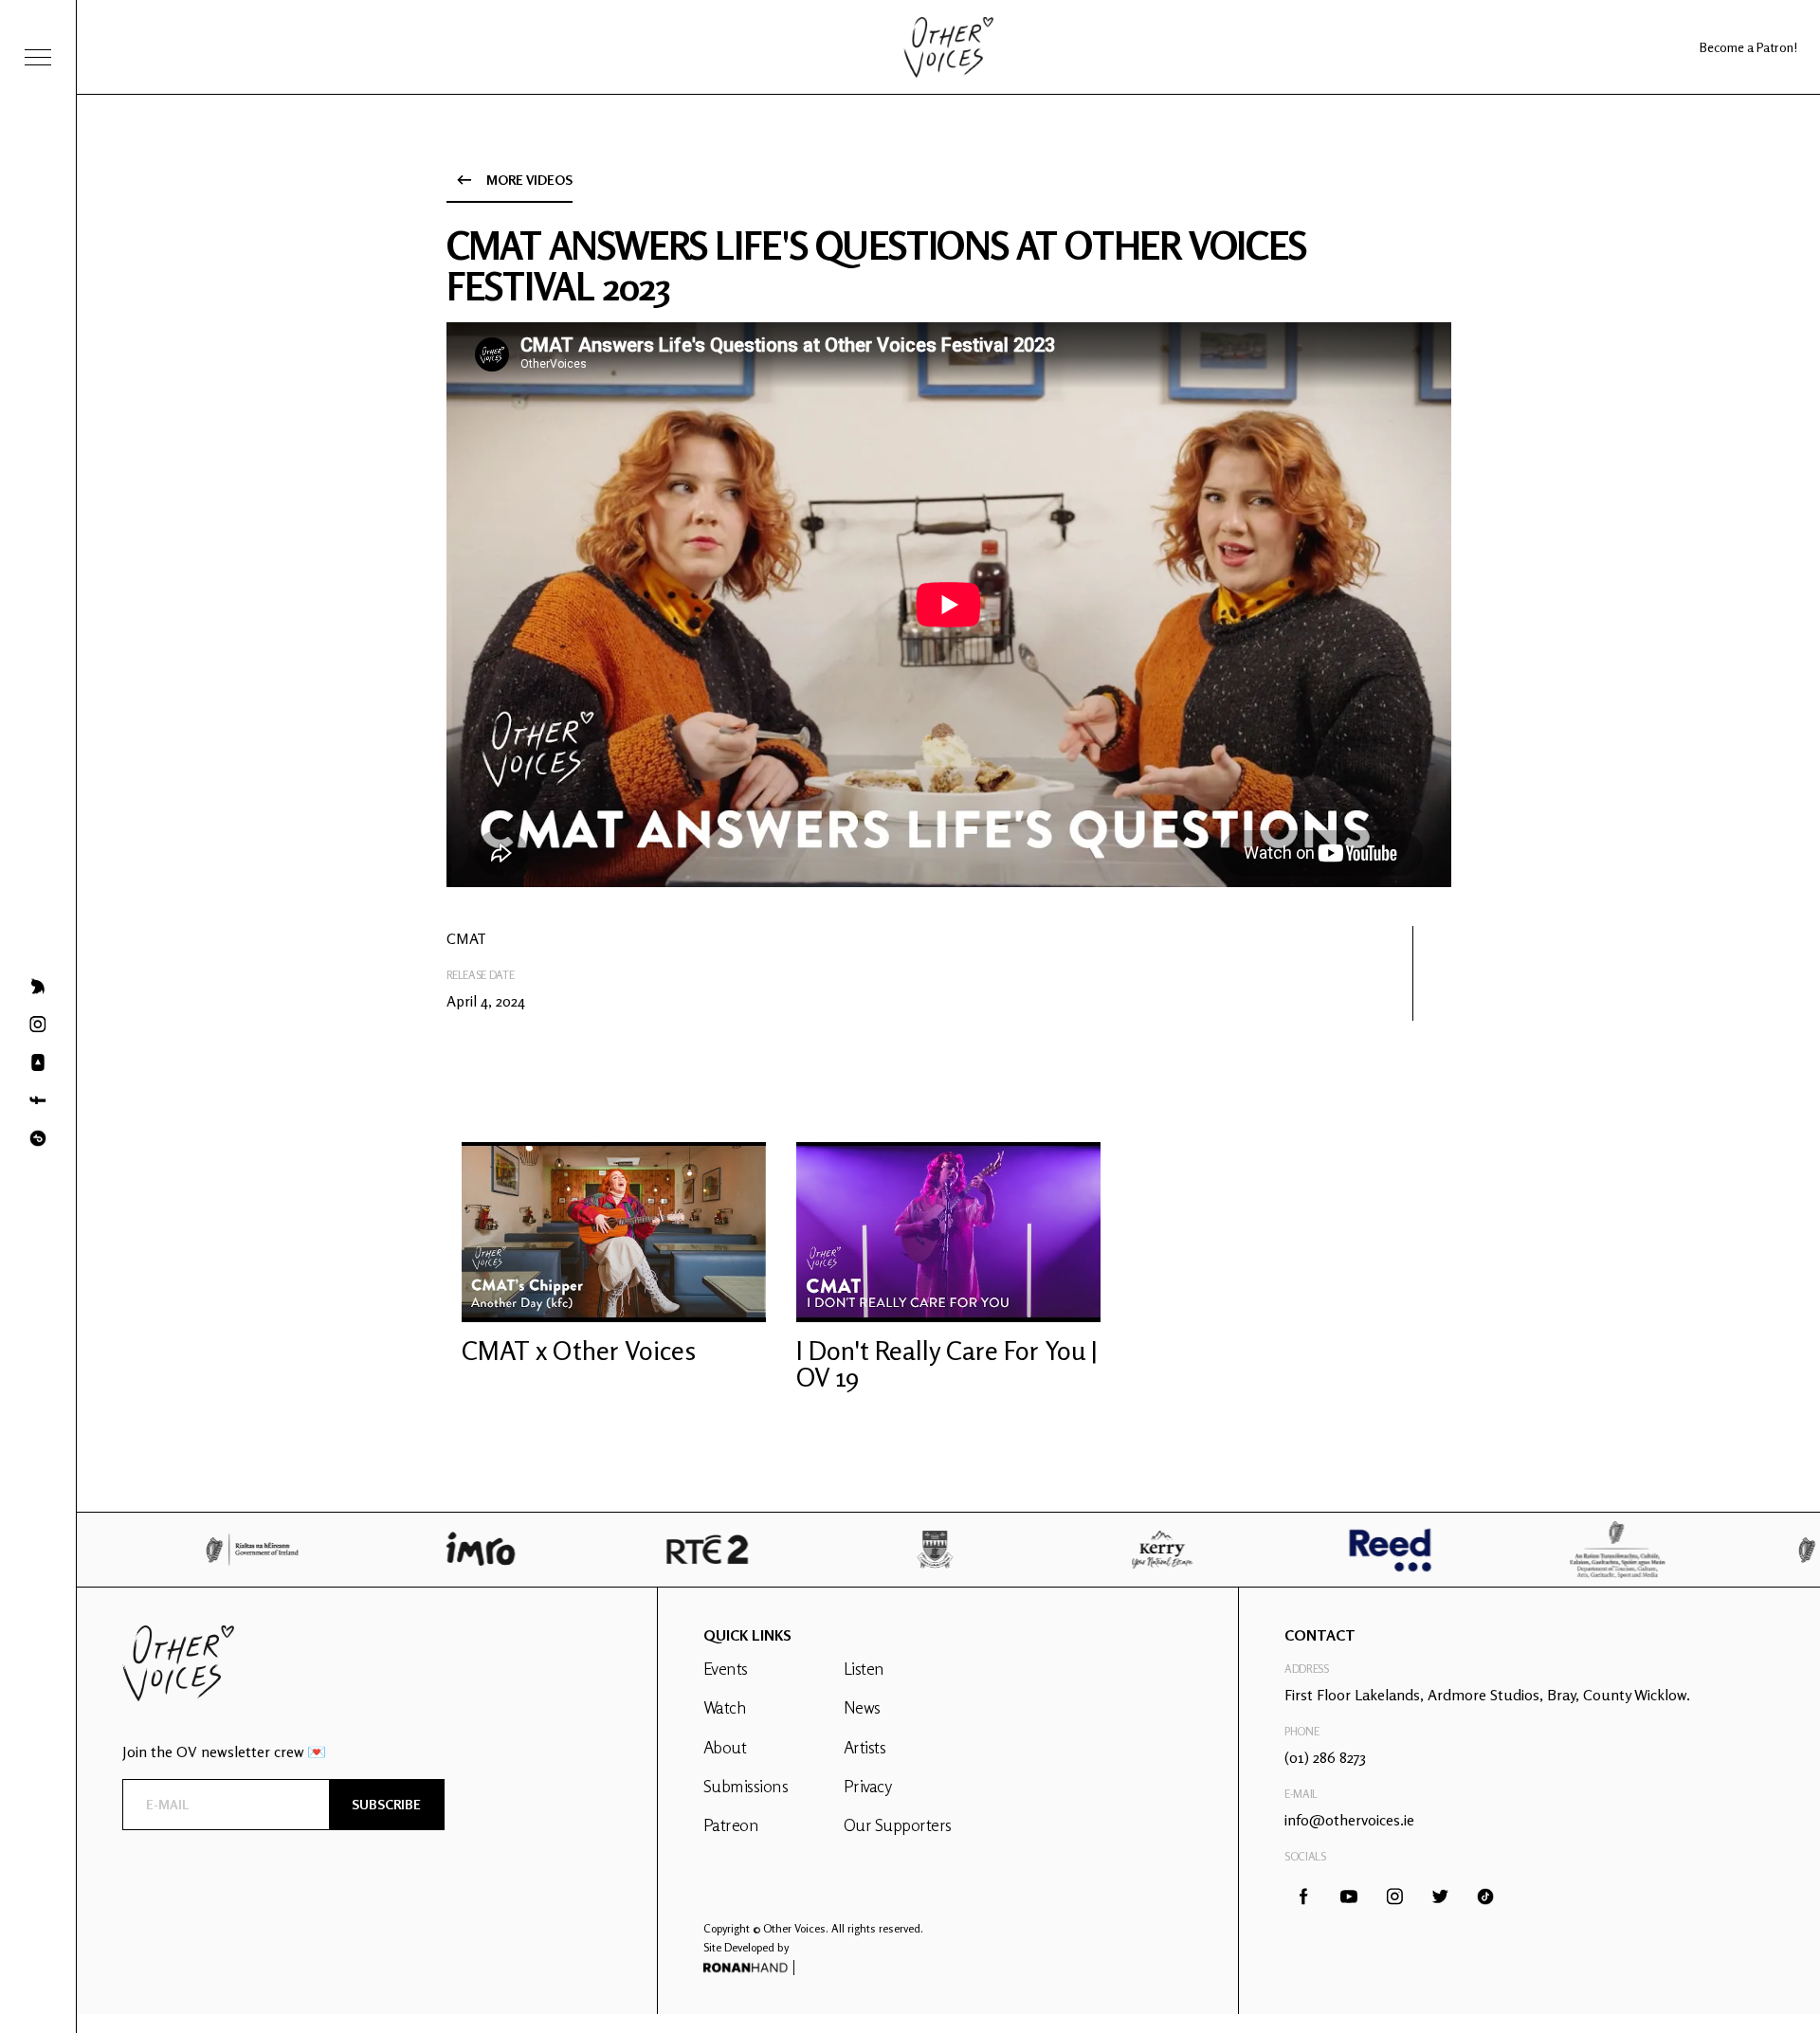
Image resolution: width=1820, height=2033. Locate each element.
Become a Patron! (1748, 47)
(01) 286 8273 (1325, 1757)
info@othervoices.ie (1349, 1820)
